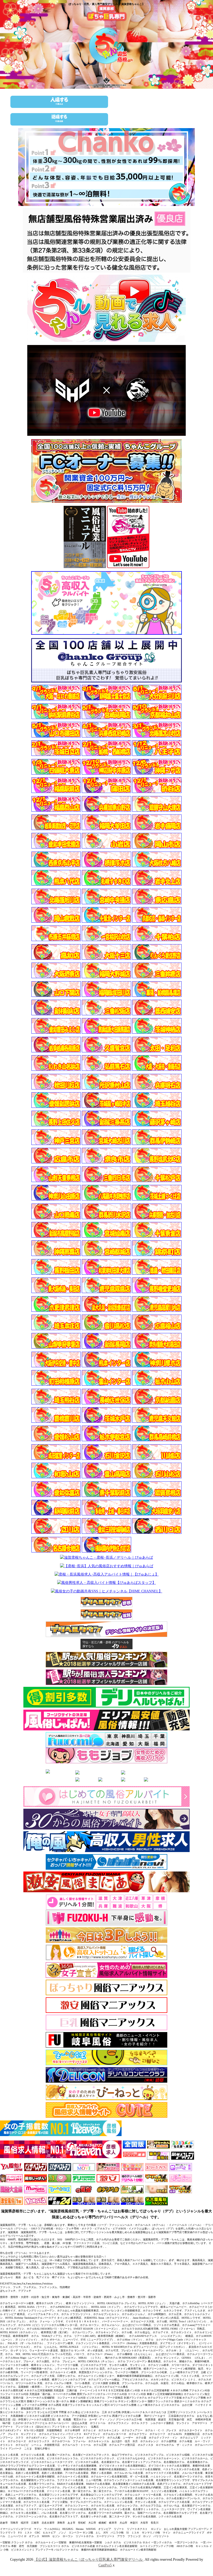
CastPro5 (105, 2565)
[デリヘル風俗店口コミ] (75, 1734)
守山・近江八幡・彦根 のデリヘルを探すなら (106, 1644)
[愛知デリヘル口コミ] (128, 1742)
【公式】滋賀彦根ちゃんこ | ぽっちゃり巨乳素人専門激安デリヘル (89, 2560)
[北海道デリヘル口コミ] (113, 1742)
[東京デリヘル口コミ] (113, 1734)
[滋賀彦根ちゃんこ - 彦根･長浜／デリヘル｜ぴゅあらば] (106, 1558)
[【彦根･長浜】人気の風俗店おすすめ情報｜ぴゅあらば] (107, 1566)
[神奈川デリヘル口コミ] (128, 1734)
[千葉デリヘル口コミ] (159, 1734)
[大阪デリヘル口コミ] (144, 1742)
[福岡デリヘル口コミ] (159, 1742)
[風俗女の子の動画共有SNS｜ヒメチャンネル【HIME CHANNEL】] (107, 1591)
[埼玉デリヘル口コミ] (144, 1734)
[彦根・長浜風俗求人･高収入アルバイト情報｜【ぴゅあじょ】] (107, 1574)
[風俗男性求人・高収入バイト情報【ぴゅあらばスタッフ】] (106, 1583)
